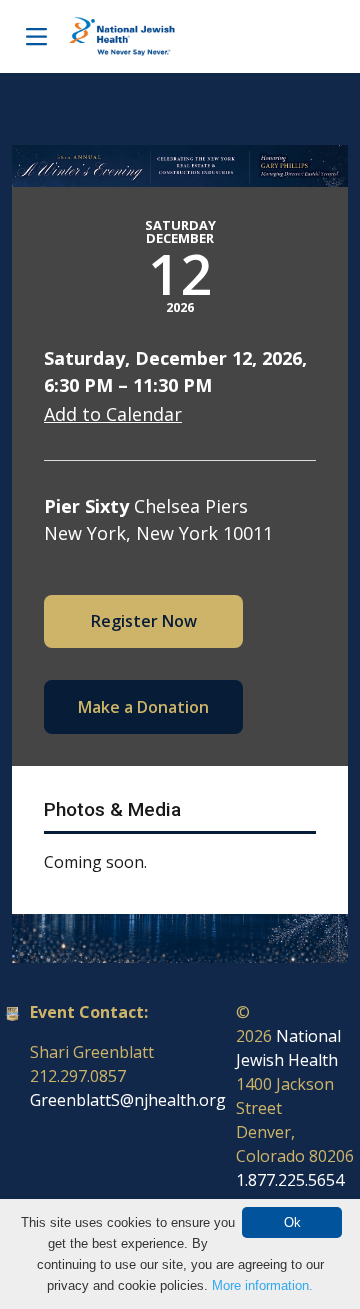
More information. (262, 1285)
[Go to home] (143, 36)
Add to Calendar (113, 414)
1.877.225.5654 (290, 1180)
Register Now (144, 621)
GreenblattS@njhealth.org (128, 1100)
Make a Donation (143, 707)
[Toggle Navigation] (36, 36)
